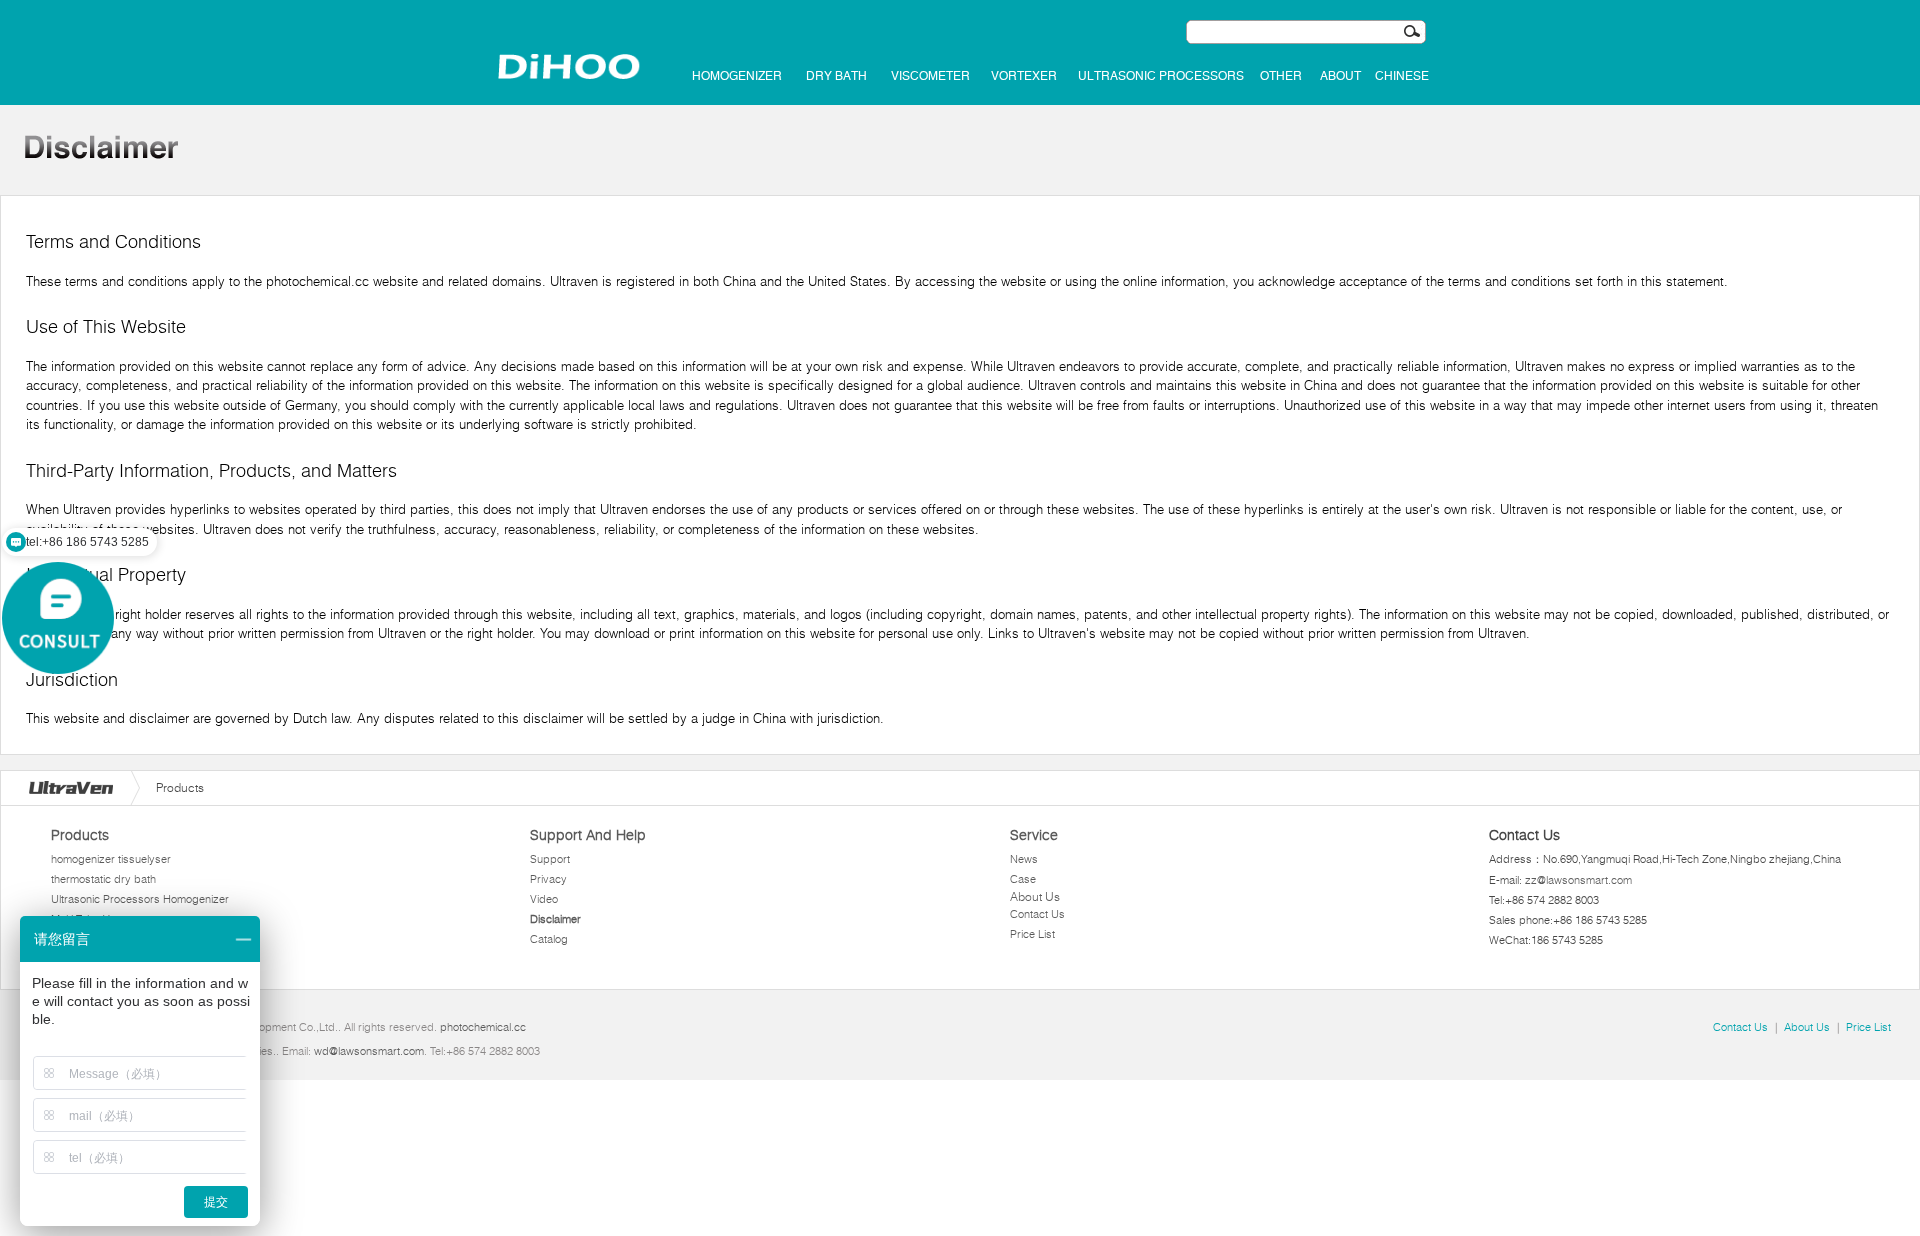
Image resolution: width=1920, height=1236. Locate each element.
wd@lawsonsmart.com (369, 1051)
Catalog (549, 939)
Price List (1032, 934)
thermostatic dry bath (103, 879)
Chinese (1402, 76)
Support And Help (588, 835)
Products (80, 835)
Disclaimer (555, 919)
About (1340, 76)
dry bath (836, 76)
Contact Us (1037, 914)
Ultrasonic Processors (1161, 76)
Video (544, 899)
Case (1023, 879)
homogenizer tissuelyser (111, 859)
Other (1281, 76)
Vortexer (1024, 76)
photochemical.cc (483, 1027)
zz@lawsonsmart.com (1578, 880)
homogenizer (737, 76)
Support (550, 859)
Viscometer (930, 76)
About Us (1035, 896)
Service (1034, 835)
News (1024, 859)
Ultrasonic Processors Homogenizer (140, 899)
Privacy (548, 879)
